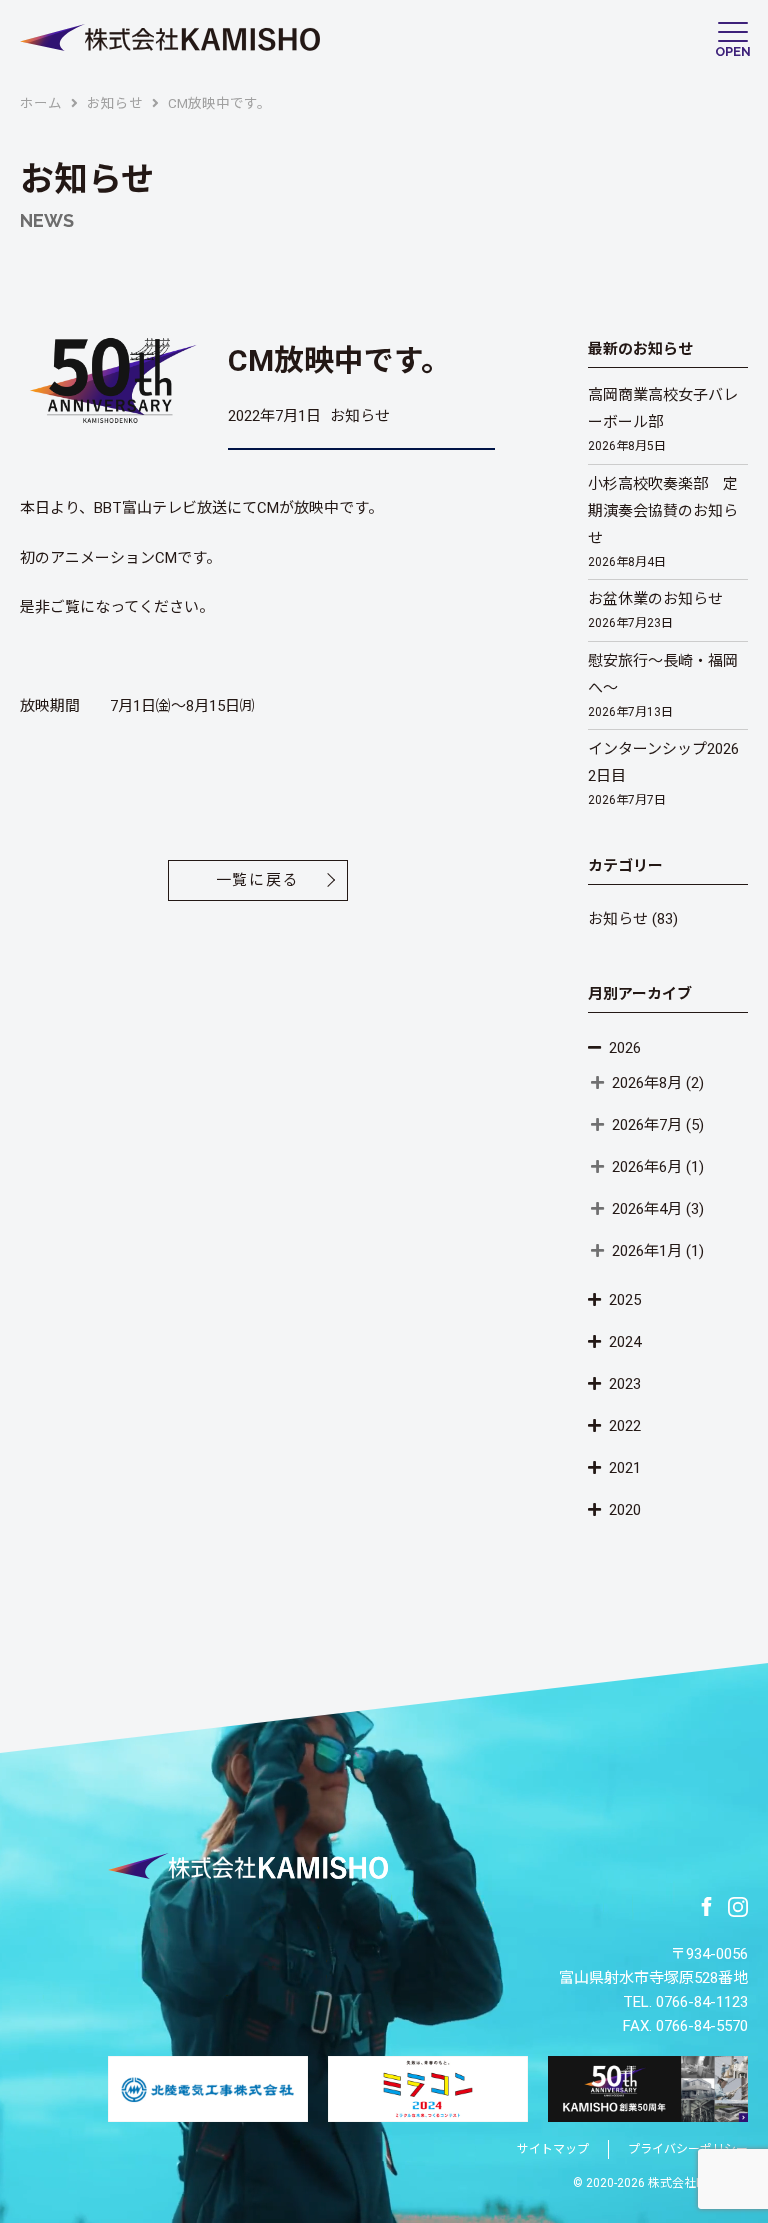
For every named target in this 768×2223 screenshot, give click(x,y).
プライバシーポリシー (688, 2149)
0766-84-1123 (702, 2002)
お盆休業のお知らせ (655, 610)
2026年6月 (647, 1167)
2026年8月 (647, 1083)
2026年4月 (647, 1209)
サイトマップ (553, 2149)
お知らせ (618, 919)
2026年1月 (647, 1251)
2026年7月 (647, 1125)
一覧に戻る (258, 880)
